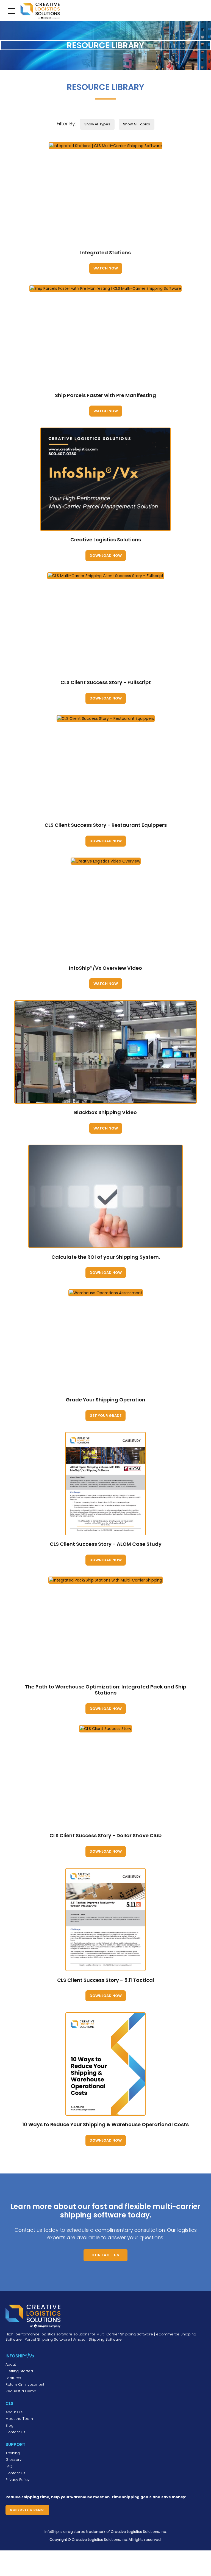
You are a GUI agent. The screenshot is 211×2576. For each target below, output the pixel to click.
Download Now (106, 556)
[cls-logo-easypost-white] (33, 2316)
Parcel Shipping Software (47, 2339)
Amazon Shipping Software (97, 2339)
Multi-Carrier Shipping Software (125, 2334)
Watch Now (106, 268)
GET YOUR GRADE (105, 1416)
